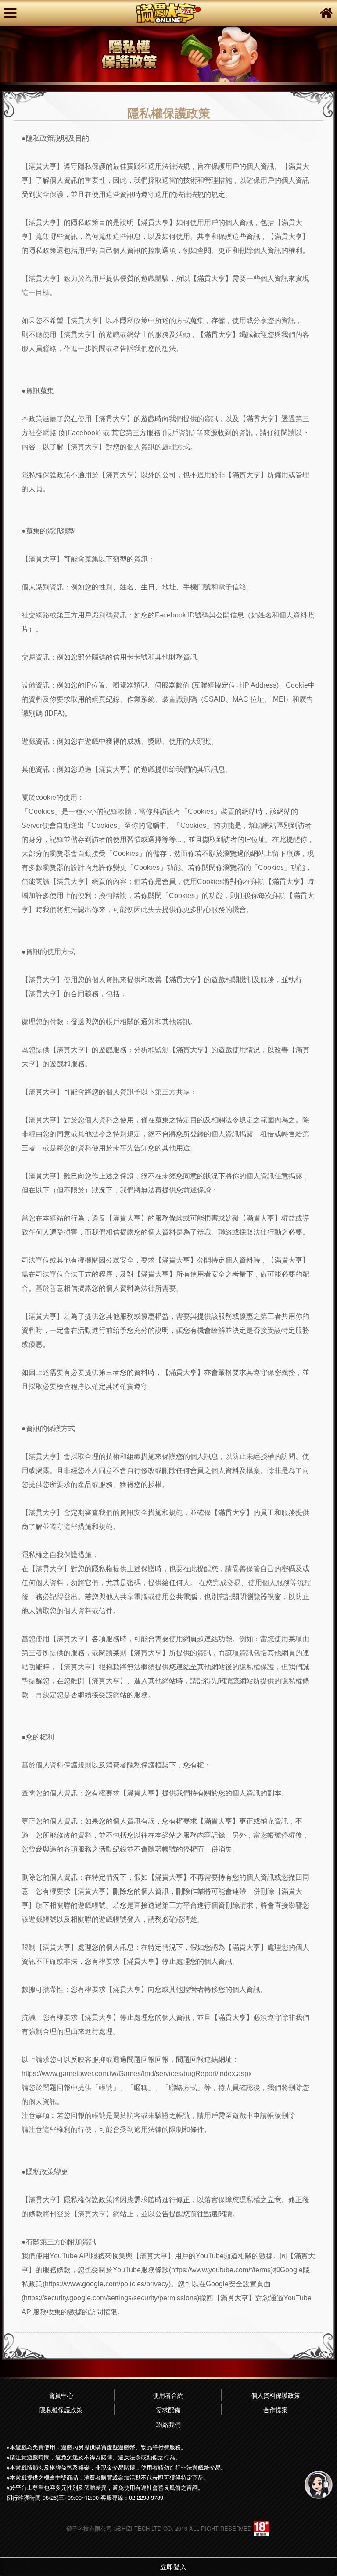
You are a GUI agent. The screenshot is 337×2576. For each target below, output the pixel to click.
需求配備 (168, 2409)
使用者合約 (168, 2395)
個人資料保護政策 (276, 2395)
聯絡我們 (168, 2424)
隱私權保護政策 (61, 2409)
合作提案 (276, 2409)
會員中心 (61, 2395)
